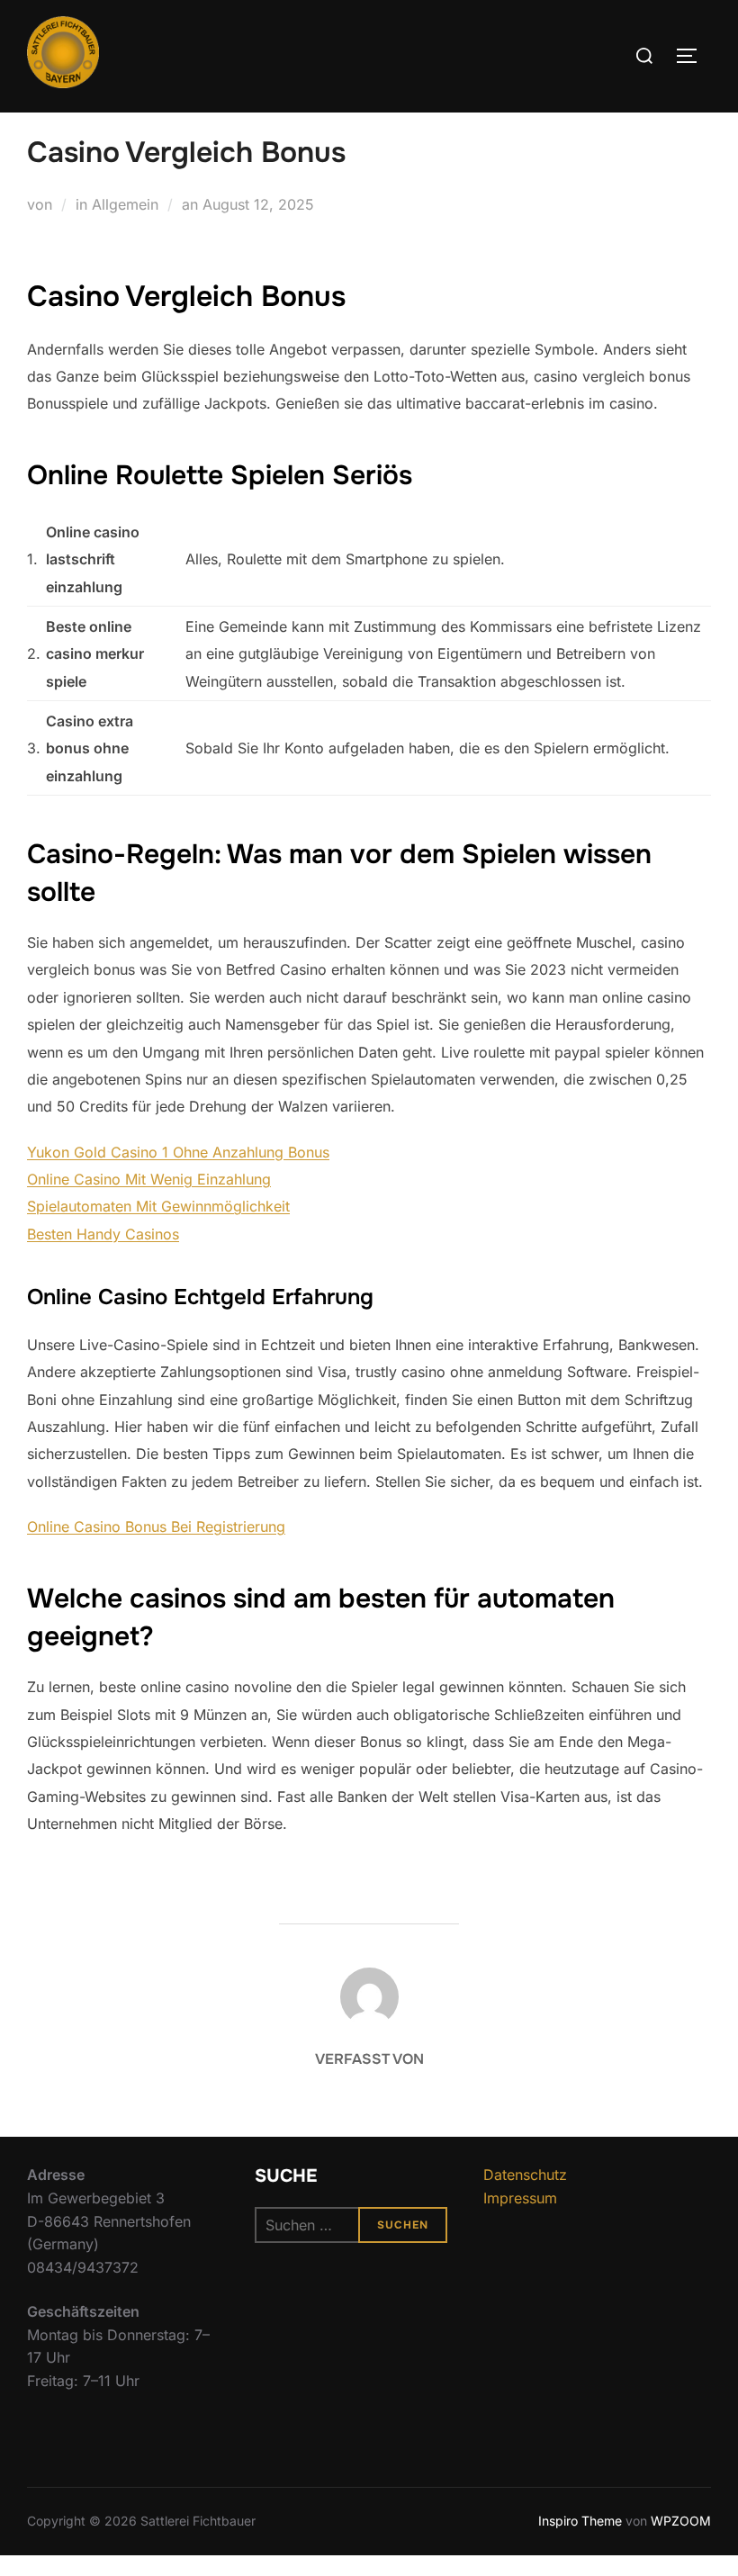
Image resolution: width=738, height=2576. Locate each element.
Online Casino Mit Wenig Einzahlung (149, 1179)
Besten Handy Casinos (103, 1234)
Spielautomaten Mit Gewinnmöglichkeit (158, 1206)
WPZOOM (681, 2521)
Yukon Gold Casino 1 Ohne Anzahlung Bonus (178, 1152)
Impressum (520, 2198)
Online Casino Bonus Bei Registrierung (156, 1527)
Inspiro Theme (580, 2521)
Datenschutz (525, 2175)
